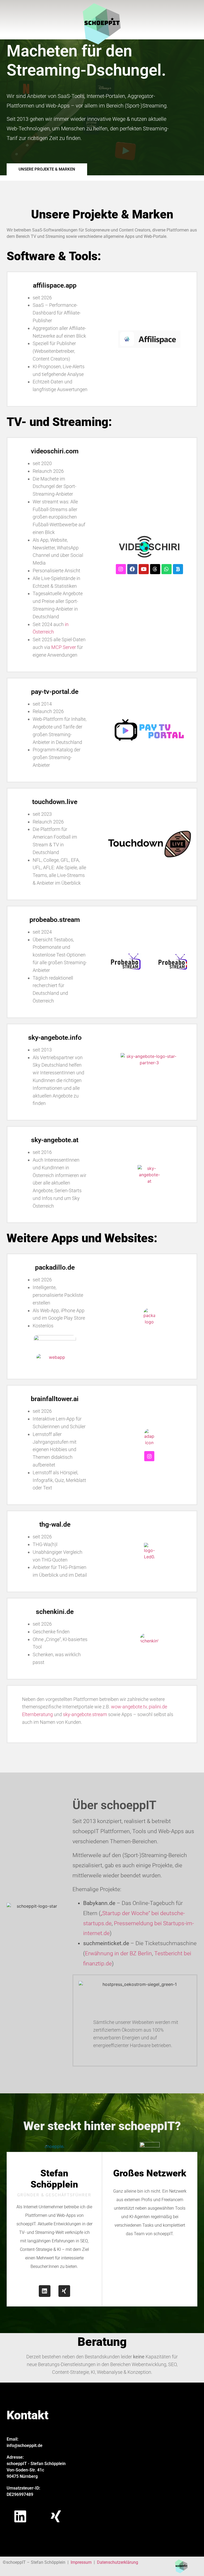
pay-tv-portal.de (55, 692)
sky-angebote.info (55, 1038)
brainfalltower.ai (55, 1399)
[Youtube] (144, 569)
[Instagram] (121, 569)
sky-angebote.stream (85, 1714)
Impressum (81, 2562)
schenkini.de (55, 1612)
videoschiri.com (55, 451)
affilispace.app (55, 285)
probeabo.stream (55, 920)
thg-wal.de (55, 1524)
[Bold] (178, 569)
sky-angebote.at (55, 1140)
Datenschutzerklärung (118, 2562)
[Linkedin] (45, 2291)
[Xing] (64, 2291)
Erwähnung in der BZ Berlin (118, 1953)
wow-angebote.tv (129, 1707)
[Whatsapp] (167, 569)
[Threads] (155, 569)
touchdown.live (55, 802)
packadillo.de (55, 1267)
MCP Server (64, 647)
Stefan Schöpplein (54, 2179)
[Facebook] (132, 569)
